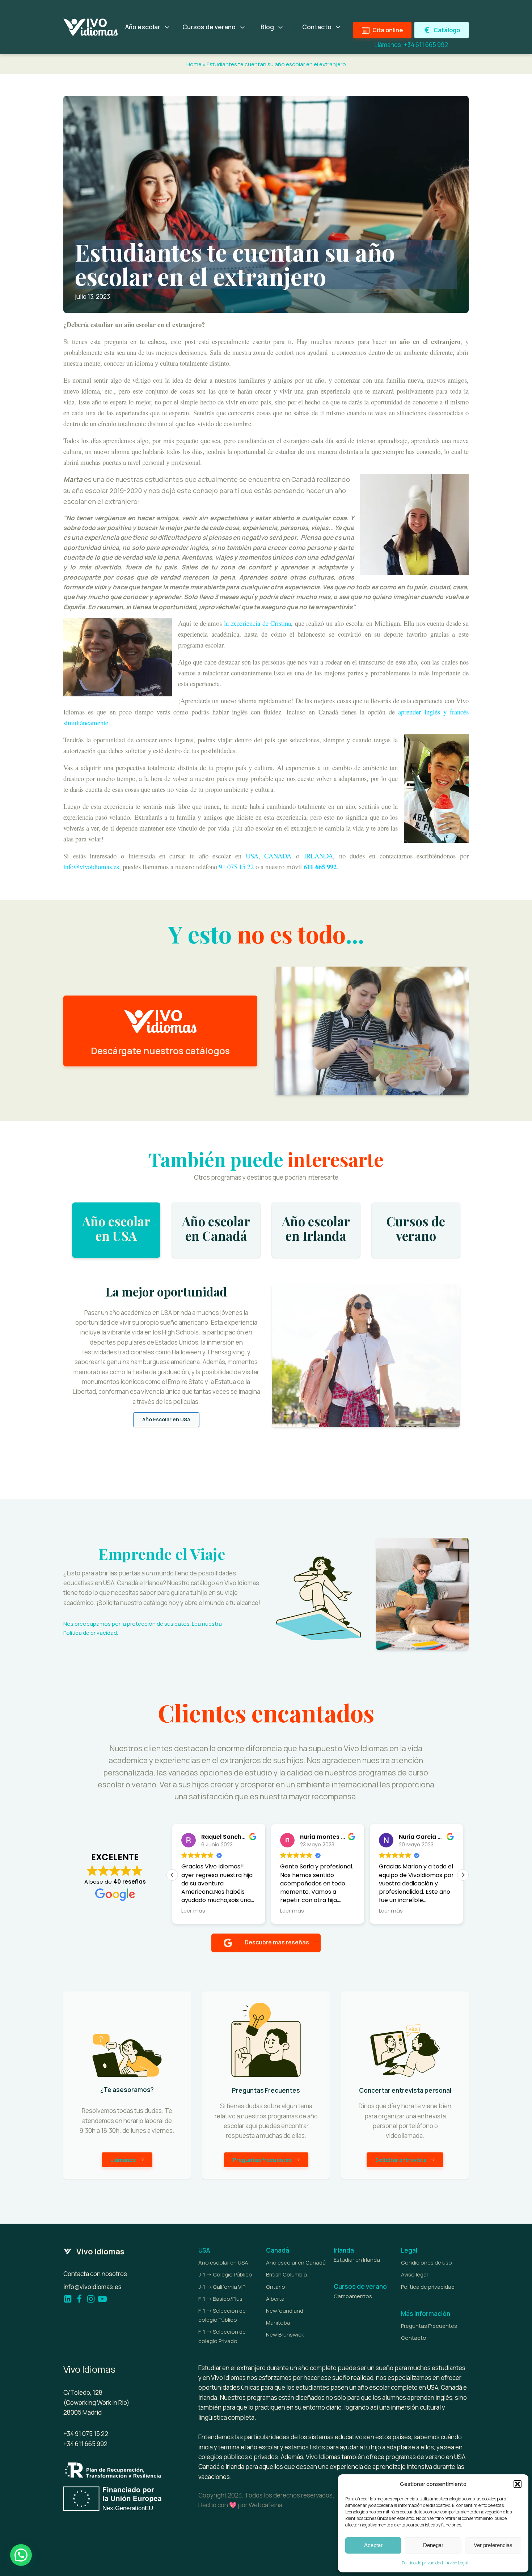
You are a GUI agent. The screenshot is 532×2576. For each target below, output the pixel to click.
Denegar (433, 2545)
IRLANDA (318, 856)
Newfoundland (285, 2311)
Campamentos (353, 2296)
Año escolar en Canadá (296, 2263)
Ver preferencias (493, 2545)
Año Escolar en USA (166, 1419)
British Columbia (286, 2274)
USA (252, 856)
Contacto (414, 2338)
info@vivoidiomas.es (92, 2287)
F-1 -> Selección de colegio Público (222, 2315)
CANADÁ (278, 856)
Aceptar (373, 2545)
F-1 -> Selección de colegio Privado (222, 2336)
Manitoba (278, 2323)
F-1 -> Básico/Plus (220, 2299)
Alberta (275, 2299)
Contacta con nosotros (95, 2274)
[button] (518, 2484)
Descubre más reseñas (277, 1942)
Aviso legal (414, 2274)
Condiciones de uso (427, 2263)
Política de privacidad (422, 2563)
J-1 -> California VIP (222, 2287)
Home (194, 64)
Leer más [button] (193, 1911)
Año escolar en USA (223, 2263)
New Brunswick (285, 2335)
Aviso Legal (457, 2563)
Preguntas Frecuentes (429, 2326)
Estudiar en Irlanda (357, 2260)
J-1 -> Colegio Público (225, 2274)
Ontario (276, 2287)
